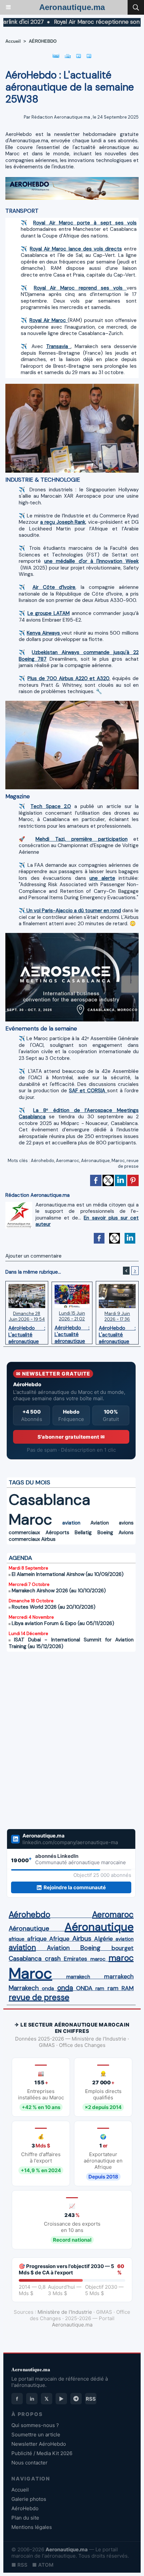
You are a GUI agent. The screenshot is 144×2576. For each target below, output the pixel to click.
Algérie (103, 1939)
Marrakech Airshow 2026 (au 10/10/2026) (59, 1591)
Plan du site (25, 2518)
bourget (123, 1948)
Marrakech (24, 1988)
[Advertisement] (64, 1740)
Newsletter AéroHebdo (39, 2444)
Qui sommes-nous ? (35, 2425)
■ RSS (19, 2565)
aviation (71, 1523)
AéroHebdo (25, 2508)
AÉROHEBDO (43, 41)
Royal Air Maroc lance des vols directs (76, 249)
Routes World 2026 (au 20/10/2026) (54, 1607)
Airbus (48, 1539)
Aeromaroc (68, 1161)
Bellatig (83, 1533)
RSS (91, 2399)
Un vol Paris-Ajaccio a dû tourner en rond (73, 911)
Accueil (13, 41)
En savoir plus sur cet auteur (87, 1221)
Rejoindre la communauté (75, 1887)
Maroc (118, 1161)
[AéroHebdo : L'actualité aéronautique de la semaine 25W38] (72, 180)
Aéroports (57, 1533)
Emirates (75, 1959)
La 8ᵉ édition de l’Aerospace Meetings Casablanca (79, 1114)
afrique (17, 1939)
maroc (98, 1959)
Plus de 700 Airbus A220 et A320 (68, 678)
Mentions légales (32, 2527)
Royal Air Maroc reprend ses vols (80, 288)
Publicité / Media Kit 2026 (42, 2453)
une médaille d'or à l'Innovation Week (91, 561)
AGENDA (20, 1558)
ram (100, 1988)
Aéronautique (95, 1161)
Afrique (59, 1939)
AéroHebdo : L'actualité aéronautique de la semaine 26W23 (117, 1333)
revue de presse (128, 1163)
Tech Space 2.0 (51, 806)
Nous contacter (29, 2463)
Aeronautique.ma (72, 7)
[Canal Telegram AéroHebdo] (76, 2399)
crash (53, 1959)
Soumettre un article (36, 2435)
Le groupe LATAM (48, 613)
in (32, 2399)
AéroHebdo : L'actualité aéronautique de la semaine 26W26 (27, 1333)
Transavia (59, 346)
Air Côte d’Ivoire (54, 587)
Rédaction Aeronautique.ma (61, 117)
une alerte (102, 878)
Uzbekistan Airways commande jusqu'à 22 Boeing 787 (79, 656)
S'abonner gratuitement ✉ (71, 1437)
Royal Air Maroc (49, 320)
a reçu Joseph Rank (63, 522)
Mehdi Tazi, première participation (82, 839)
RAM (128, 1988)
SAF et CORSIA (88, 1091)
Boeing (105, 1533)
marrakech (78, 1977)
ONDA (84, 1988)
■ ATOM (43, 2565)
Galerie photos (29, 2499)
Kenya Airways (44, 633)
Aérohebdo (43, 1161)
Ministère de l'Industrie (65, 2312)
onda (48, 1988)
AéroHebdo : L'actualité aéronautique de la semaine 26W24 (72, 1333)
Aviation (100, 1523)
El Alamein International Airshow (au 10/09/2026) (68, 1574)
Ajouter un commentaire (33, 1256)
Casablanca (50, 1500)
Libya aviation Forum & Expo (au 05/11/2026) (63, 1623)
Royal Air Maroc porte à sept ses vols (85, 223)
